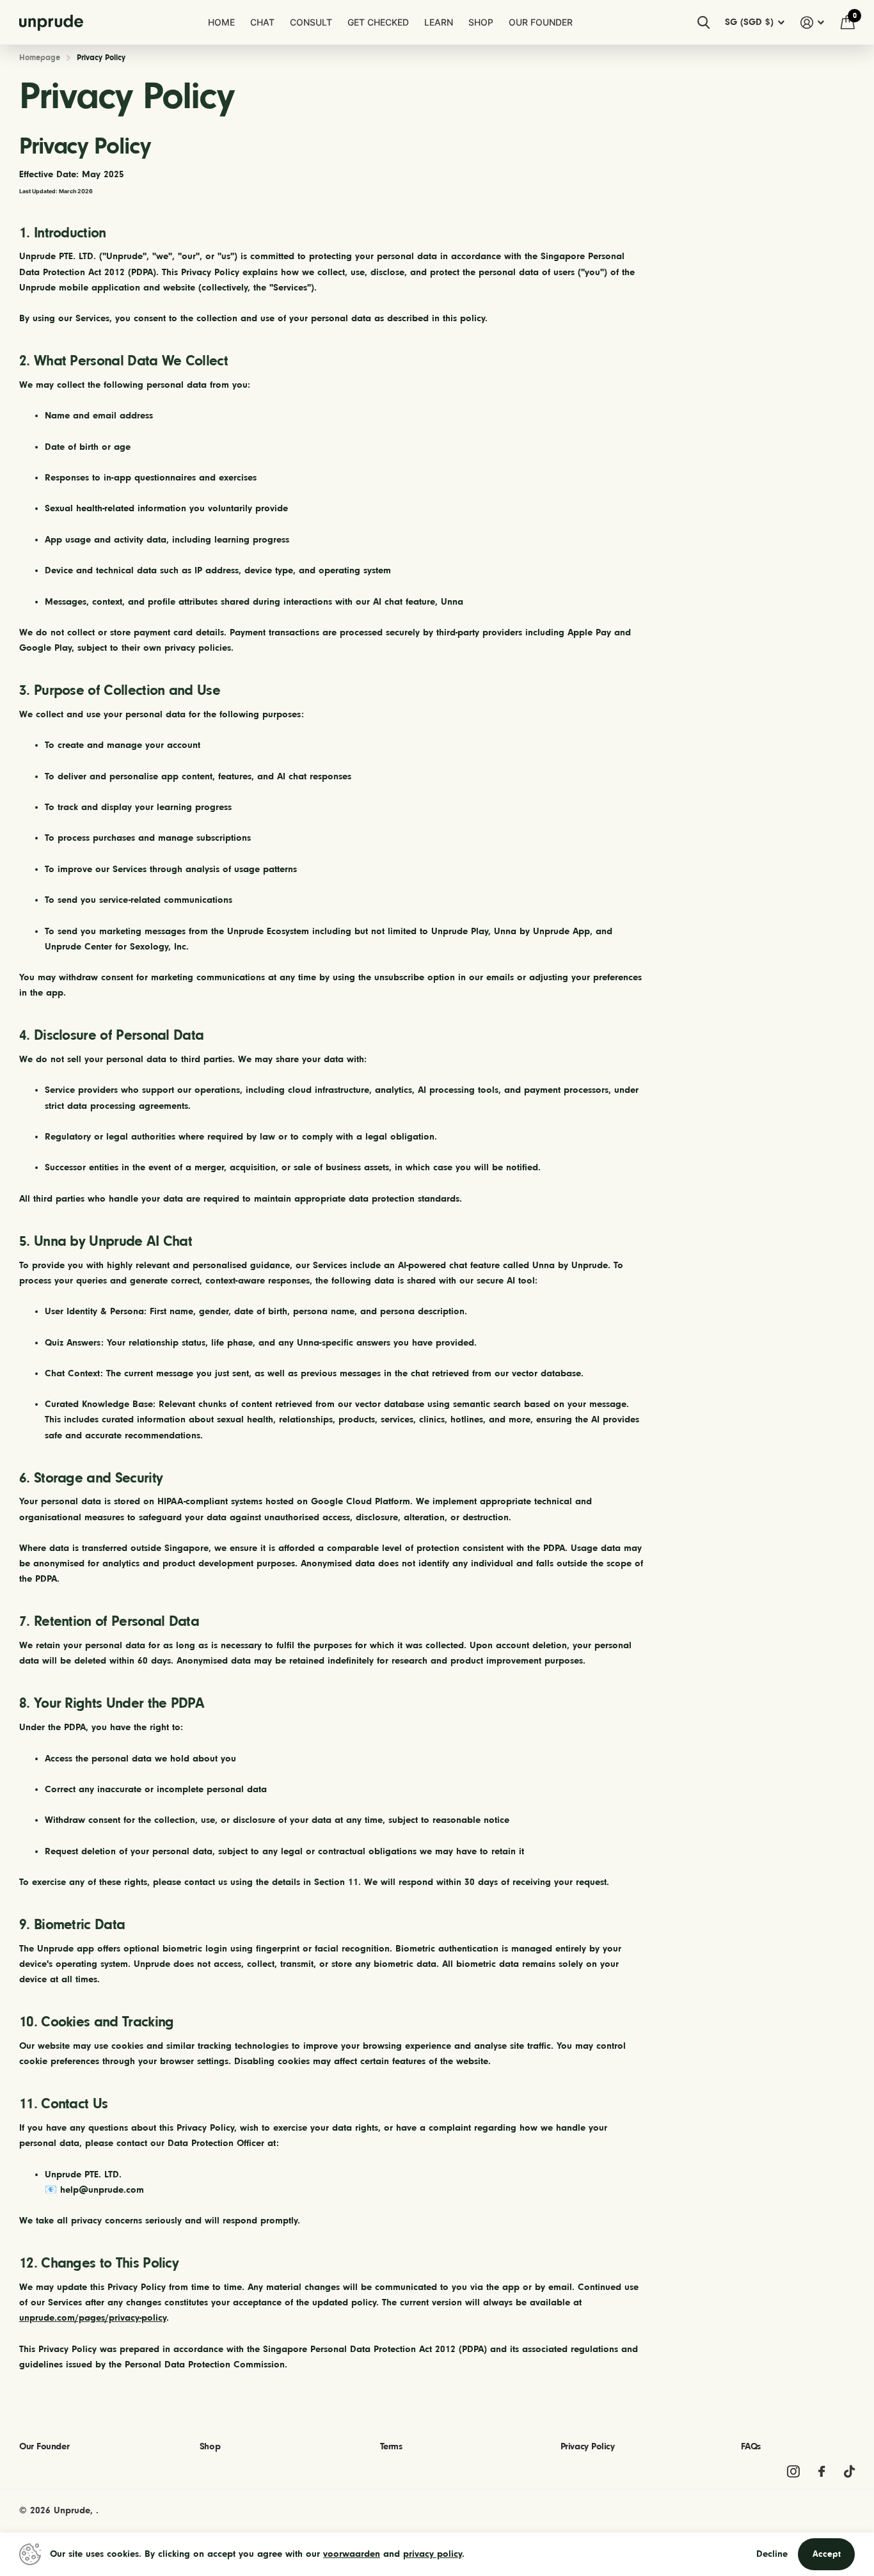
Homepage (40, 57)
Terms (391, 2446)
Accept (827, 2554)
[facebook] (822, 2471)
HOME (221, 22)
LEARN (439, 22)
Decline (772, 2554)
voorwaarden (352, 2554)
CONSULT (311, 22)
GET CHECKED (378, 22)
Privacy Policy (588, 2446)
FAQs (751, 2446)
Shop (210, 2446)
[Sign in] (813, 23)
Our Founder (44, 2446)
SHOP (481, 22)
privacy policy (433, 2554)
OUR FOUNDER (541, 22)
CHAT (262, 22)
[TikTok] (849, 2471)
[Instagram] (793, 2471)
